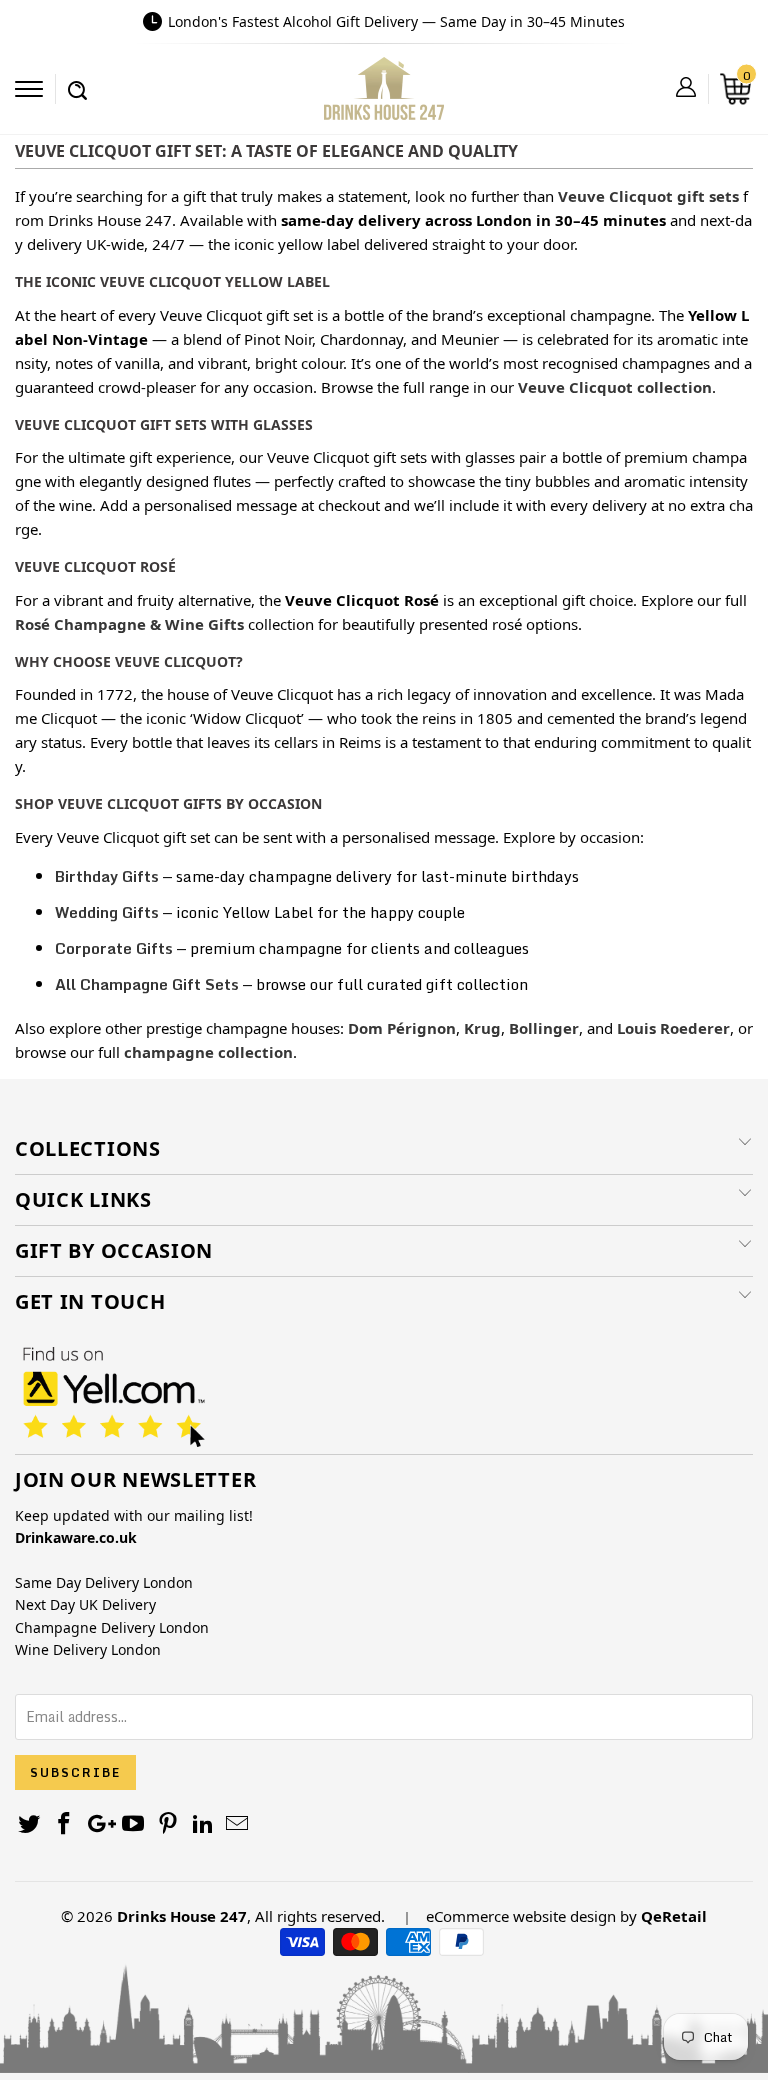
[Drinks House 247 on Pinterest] (169, 1824)
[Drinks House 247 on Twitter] (30, 1824)
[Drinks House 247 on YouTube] (134, 1824)
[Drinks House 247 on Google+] (99, 1824)
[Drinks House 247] (384, 95)
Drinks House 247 (182, 1916)
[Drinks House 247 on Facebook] (65, 1824)
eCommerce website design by (531, 1916)
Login (686, 87)
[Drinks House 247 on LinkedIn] (203, 1824)
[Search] (77, 80)
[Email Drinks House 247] (238, 1824)
